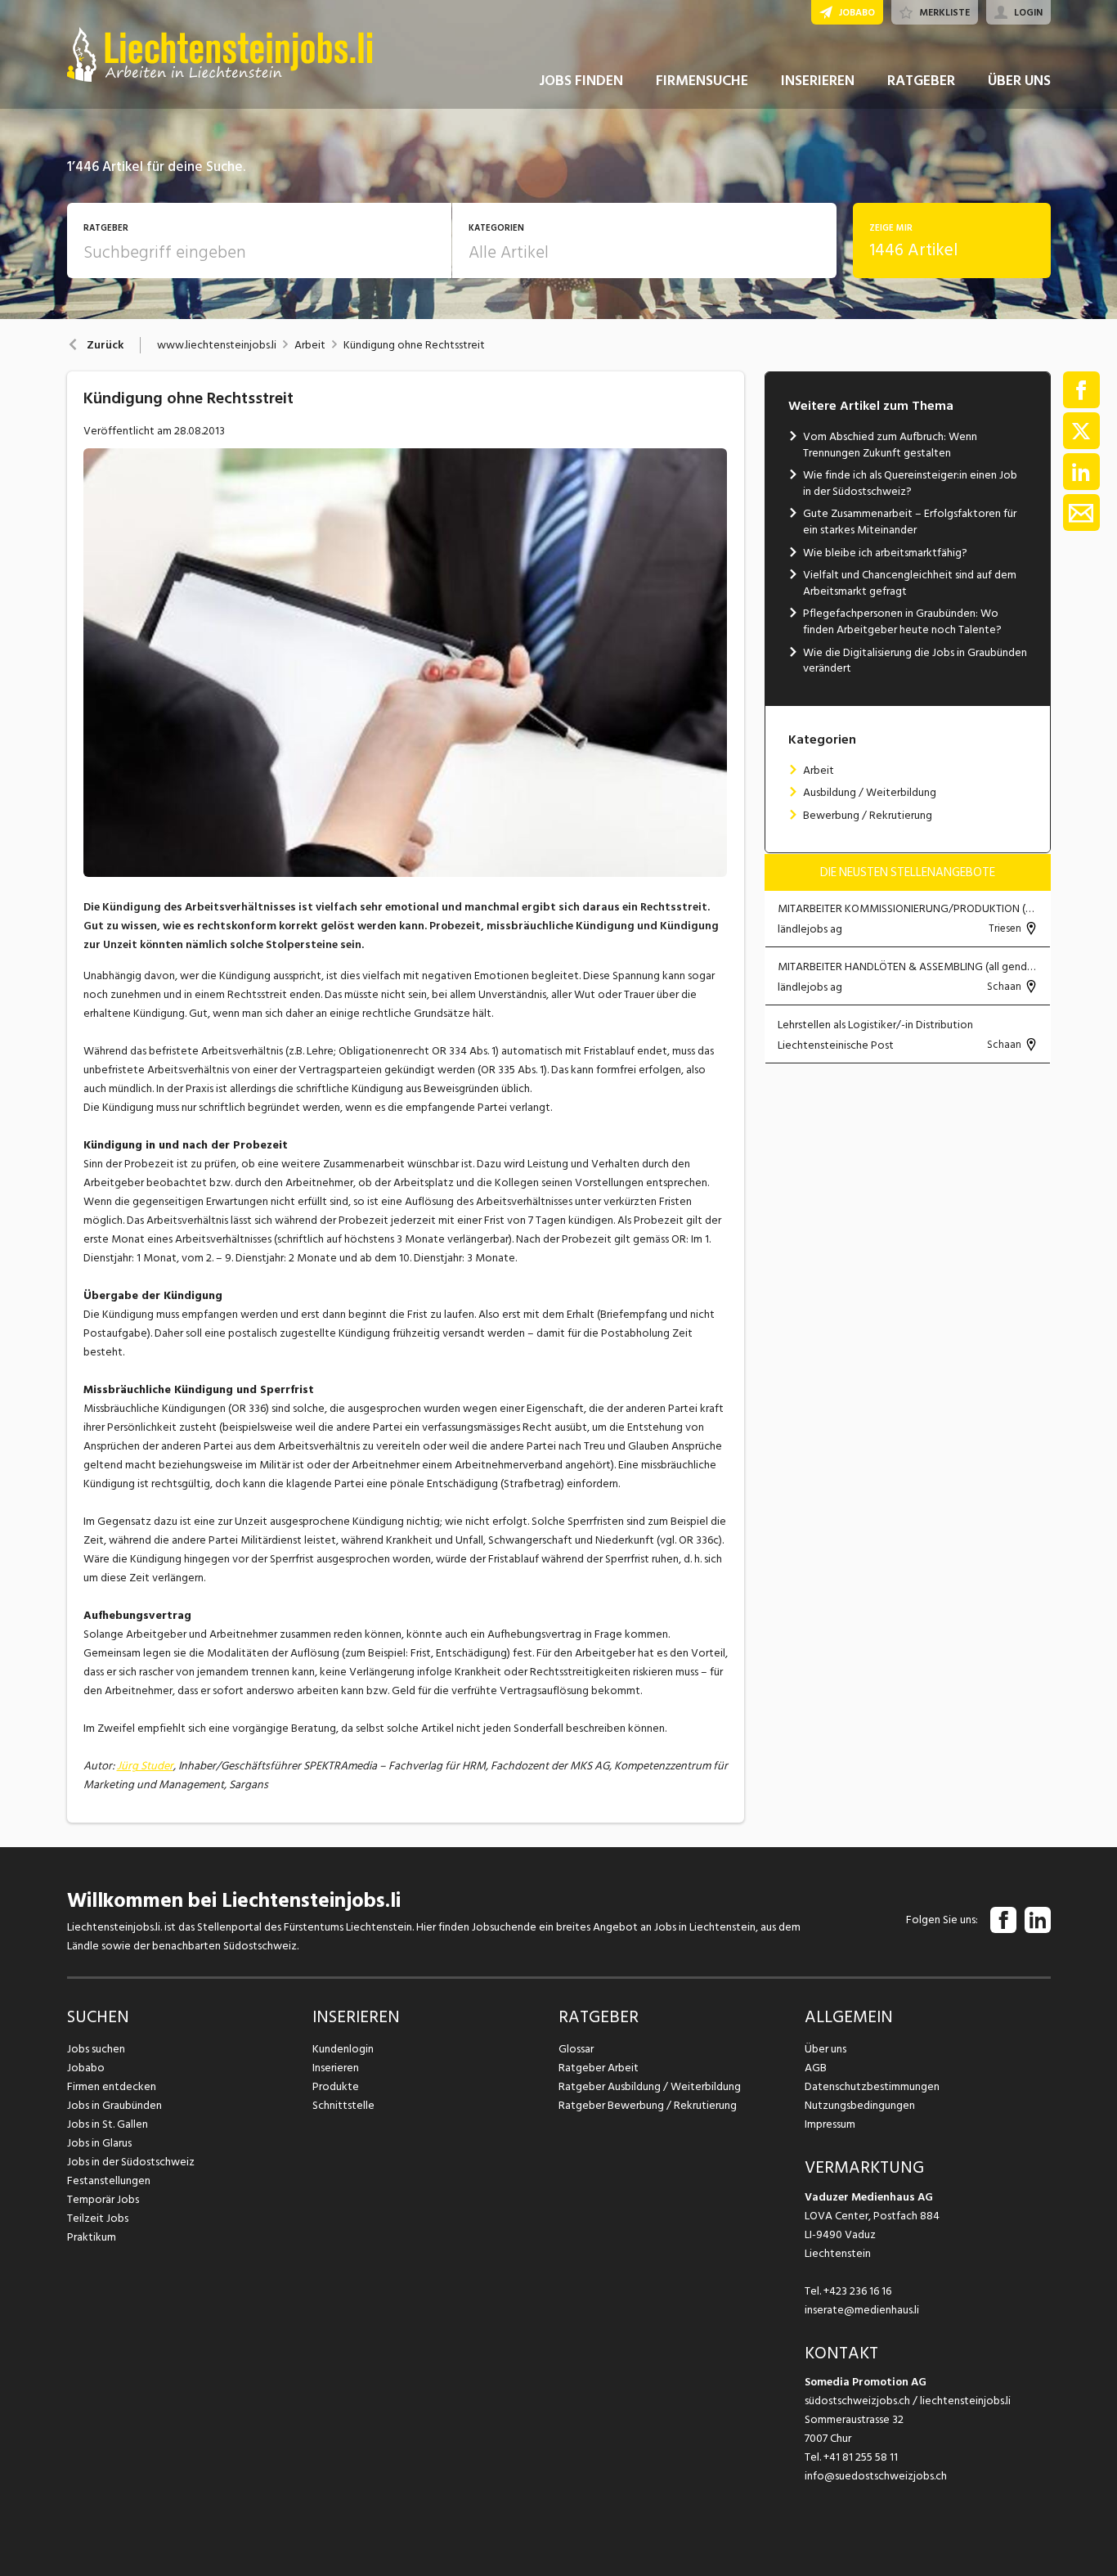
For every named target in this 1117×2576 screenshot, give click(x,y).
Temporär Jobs (103, 2199)
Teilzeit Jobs (98, 2218)
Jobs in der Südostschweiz (131, 2162)
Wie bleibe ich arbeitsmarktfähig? (885, 553)
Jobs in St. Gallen (108, 2124)
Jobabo (86, 2068)
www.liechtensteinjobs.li (217, 345)
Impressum (830, 2124)
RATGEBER (921, 81)
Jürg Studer (145, 1766)
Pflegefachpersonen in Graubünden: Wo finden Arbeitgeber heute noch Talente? (902, 621)
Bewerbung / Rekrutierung (868, 815)
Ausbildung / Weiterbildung (870, 792)
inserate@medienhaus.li (862, 2310)
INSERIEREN (818, 81)
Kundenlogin (343, 2049)
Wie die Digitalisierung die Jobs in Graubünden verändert (915, 661)
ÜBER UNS (1019, 81)
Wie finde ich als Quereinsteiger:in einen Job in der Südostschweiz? (910, 483)
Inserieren (336, 2068)
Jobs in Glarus (99, 2143)
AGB (816, 2068)
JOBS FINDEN (581, 81)
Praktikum (92, 2237)
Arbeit (310, 345)
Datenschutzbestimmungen (872, 2086)
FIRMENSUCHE (702, 81)
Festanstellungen (109, 2180)
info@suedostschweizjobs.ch (876, 2476)
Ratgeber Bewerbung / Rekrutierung (648, 2105)
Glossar (576, 2049)
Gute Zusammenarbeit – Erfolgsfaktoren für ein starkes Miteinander (910, 521)
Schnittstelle (343, 2105)
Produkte (336, 2086)
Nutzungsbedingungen (860, 2105)
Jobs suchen (96, 2049)
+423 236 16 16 (857, 2291)
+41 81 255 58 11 (861, 2457)
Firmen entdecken (112, 2086)
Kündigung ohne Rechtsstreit (414, 345)
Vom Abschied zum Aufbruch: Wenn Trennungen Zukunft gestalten (890, 445)
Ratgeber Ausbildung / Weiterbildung (650, 2086)
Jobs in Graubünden (114, 2105)
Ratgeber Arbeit (599, 2068)
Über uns (825, 2049)
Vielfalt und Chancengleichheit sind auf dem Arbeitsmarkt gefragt (910, 583)
